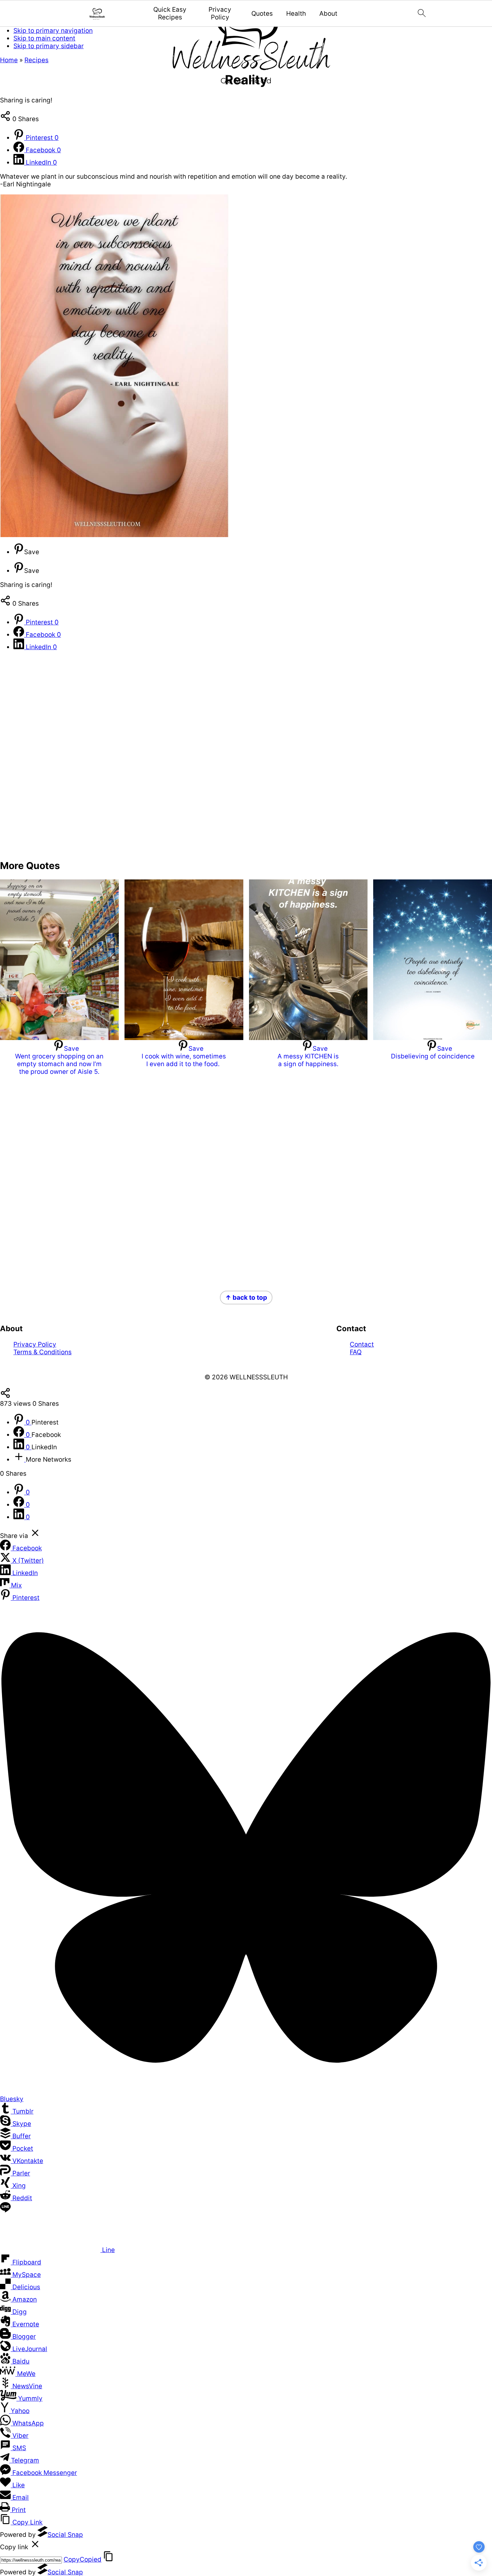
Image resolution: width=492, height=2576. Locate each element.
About (328, 14)
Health (296, 14)
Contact (362, 1344)
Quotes (262, 14)
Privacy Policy (220, 14)
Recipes (36, 60)
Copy (83, 2559)
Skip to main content (44, 38)
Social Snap (65, 2535)
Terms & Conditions (43, 1352)
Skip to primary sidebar (49, 46)
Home (9, 60)
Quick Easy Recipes (170, 14)
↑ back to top (246, 1298)
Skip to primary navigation (53, 31)
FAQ (356, 1352)
